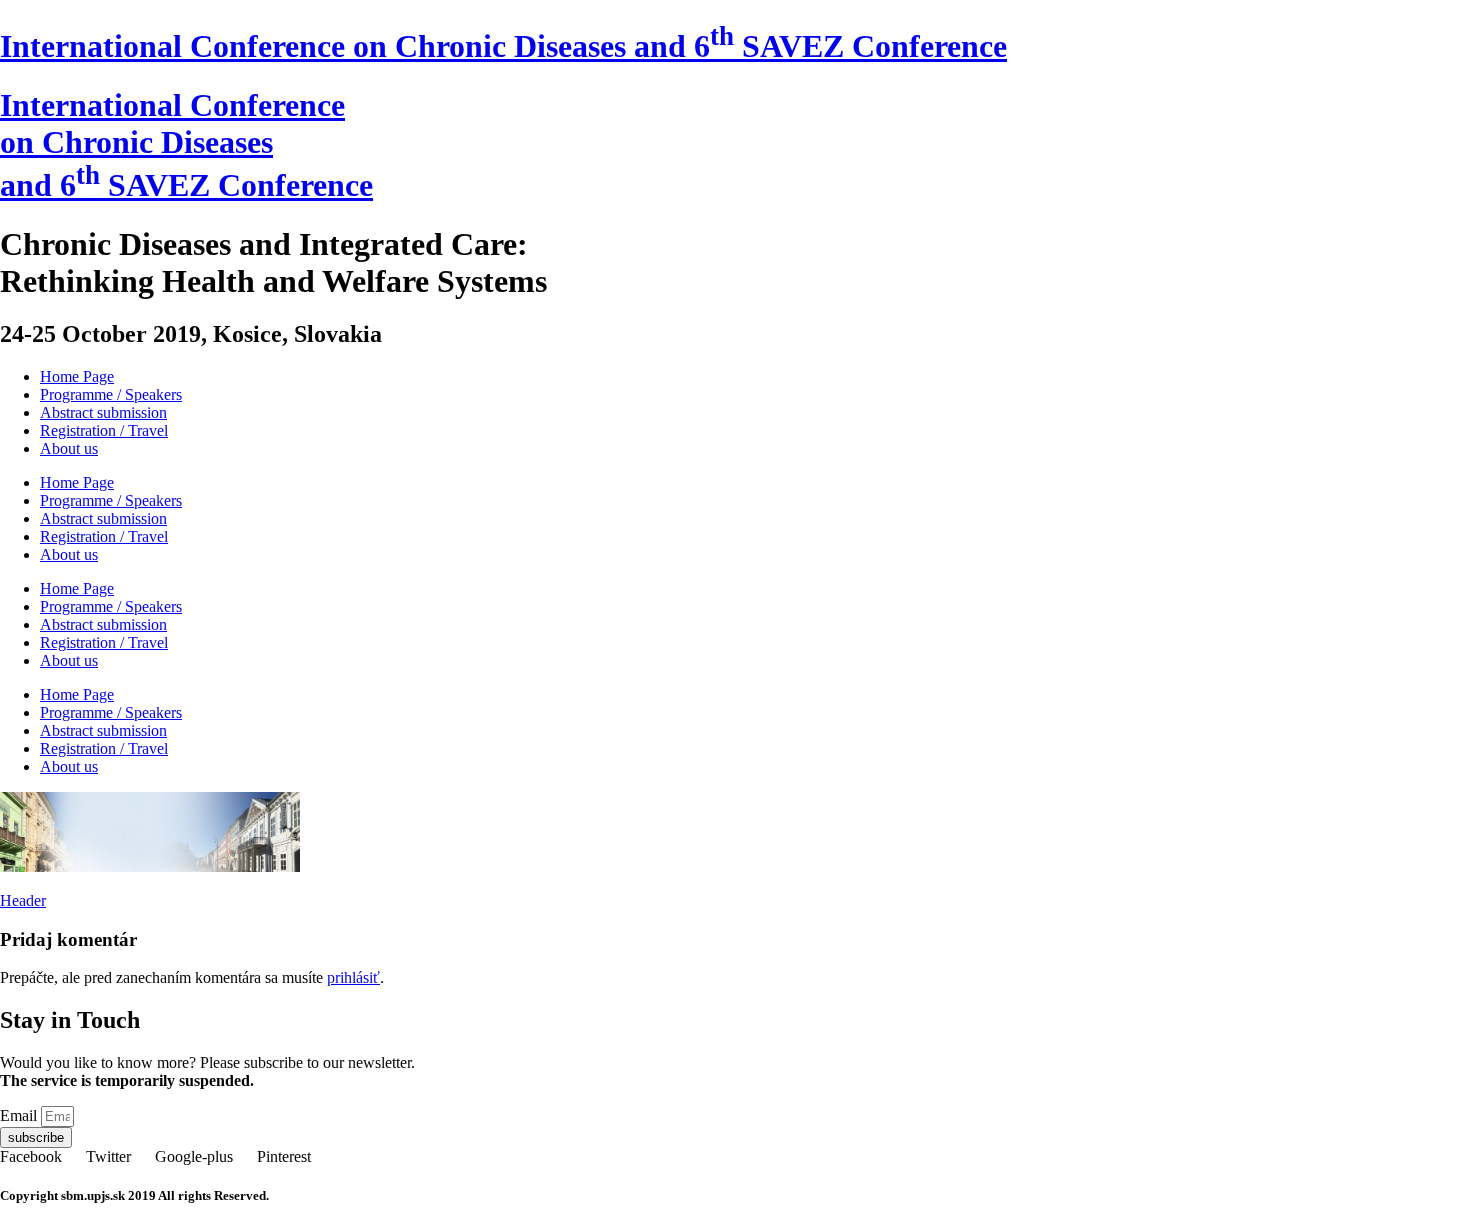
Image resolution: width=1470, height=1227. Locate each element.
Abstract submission (103, 412)
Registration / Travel (104, 430)
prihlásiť (353, 977)
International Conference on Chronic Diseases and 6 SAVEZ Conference (503, 46)
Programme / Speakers (111, 394)
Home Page (77, 376)
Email (20, 1115)
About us (69, 448)
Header (23, 900)
